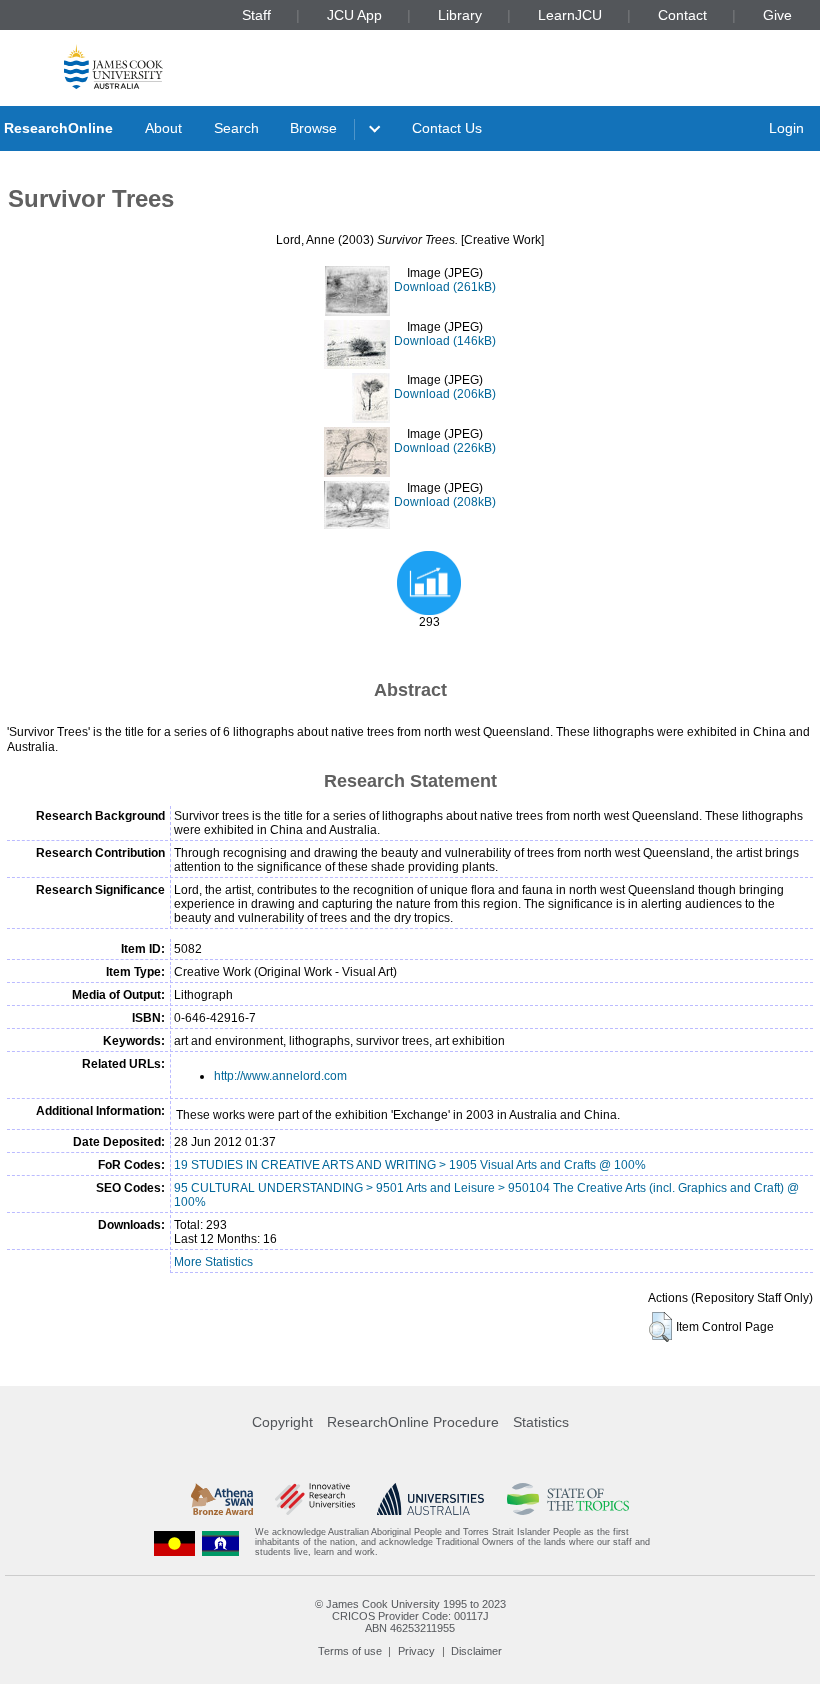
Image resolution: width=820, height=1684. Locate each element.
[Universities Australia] (430, 1499)
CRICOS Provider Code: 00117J (410, 1616)
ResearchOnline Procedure (413, 1422)
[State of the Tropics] (568, 1499)
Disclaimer (476, 1651)
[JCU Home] (113, 66)
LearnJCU (570, 15)
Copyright (282, 1422)
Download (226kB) (445, 448)
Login (786, 128)
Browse (313, 128)
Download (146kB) (445, 341)
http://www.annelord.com (280, 1076)
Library (460, 15)
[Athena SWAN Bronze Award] (222, 1499)
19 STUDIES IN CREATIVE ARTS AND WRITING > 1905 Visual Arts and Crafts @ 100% (410, 1165)
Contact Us (447, 128)
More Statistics (213, 1262)
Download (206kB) (445, 394)
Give (777, 15)
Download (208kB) (445, 502)
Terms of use (350, 1651)
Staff (256, 15)
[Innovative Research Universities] (314, 1499)
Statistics (541, 1422)
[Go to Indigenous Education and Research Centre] (175, 1542)
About (163, 128)
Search (236, 128)
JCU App (354, 15)
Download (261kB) (445, 287)
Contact (682, 15)
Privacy (416, 1651)
